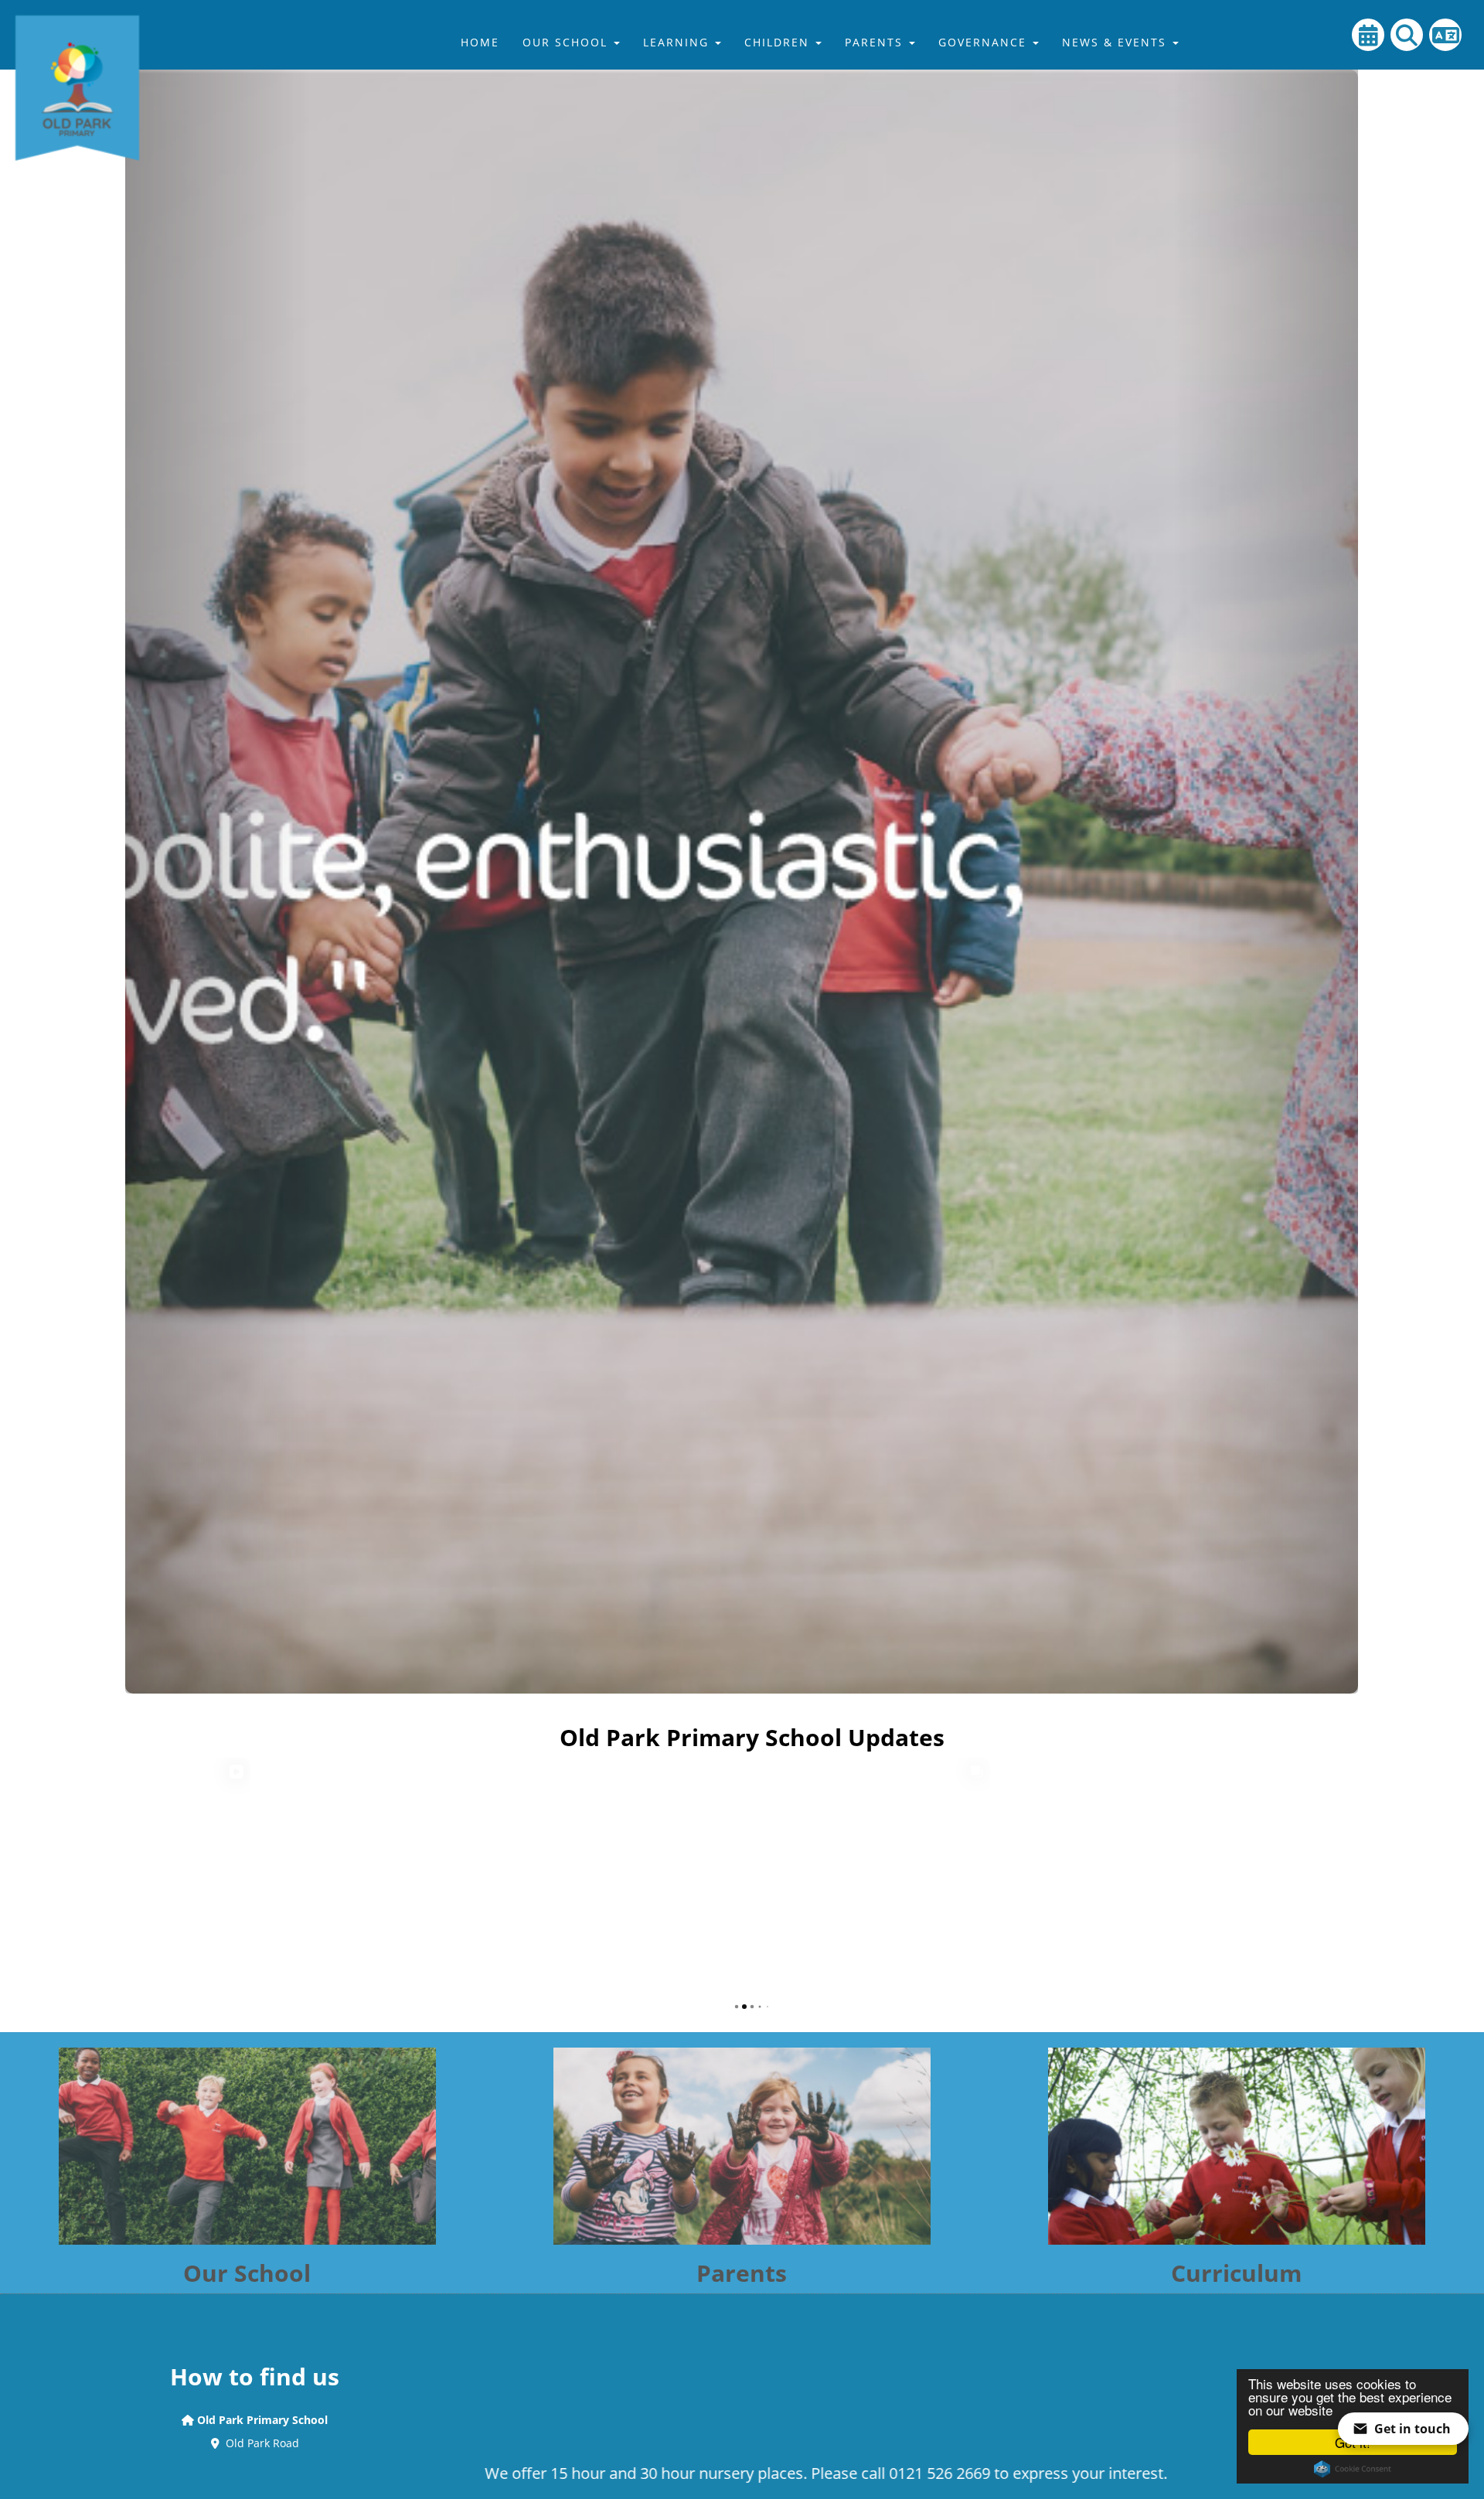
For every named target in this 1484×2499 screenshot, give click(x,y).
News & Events (1116, 42)
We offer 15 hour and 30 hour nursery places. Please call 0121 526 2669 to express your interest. (643, 2473)
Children (779, 42)
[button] (218, 847)
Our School (567, 42)
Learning (678, 42)
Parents (876, 42)
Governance (985, 42)
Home (480, 42)
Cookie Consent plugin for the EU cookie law (1353, 2469)
